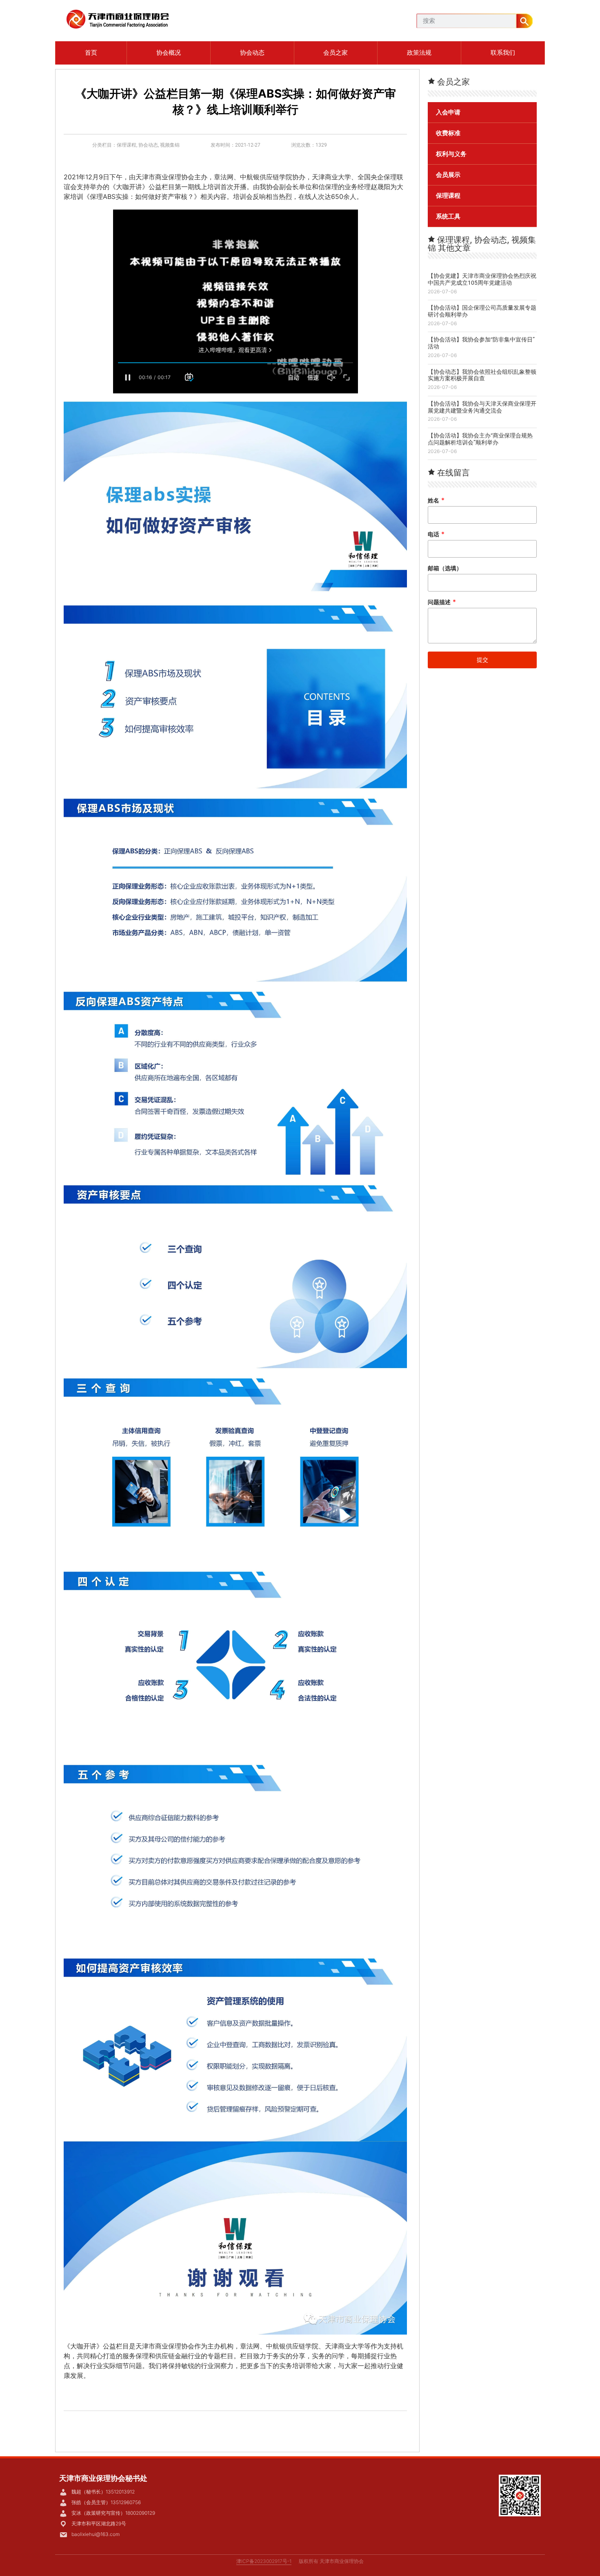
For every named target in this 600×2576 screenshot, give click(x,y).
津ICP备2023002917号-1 (264, 2561)
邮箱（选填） (445, 568)
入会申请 (448, 112)
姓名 (436, 500)
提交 (482, 660)
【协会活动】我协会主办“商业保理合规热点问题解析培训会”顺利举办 (480, 439)
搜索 (524, 21)
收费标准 (448, 133)
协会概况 (169, 52)
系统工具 (448, 217)
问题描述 (442, 602)
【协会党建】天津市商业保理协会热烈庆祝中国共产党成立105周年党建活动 (482, 279)
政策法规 (419, 52)
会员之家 (336, 52)
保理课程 (127, 145)
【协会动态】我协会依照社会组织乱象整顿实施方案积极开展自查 (482, 375)
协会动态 (252, 52)
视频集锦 (170, 145)
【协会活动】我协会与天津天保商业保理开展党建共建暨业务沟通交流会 (482, 407)
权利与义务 (451, 154)
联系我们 (503, 52)
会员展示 (448, 175)
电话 (436, 534)
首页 (91, 52)
